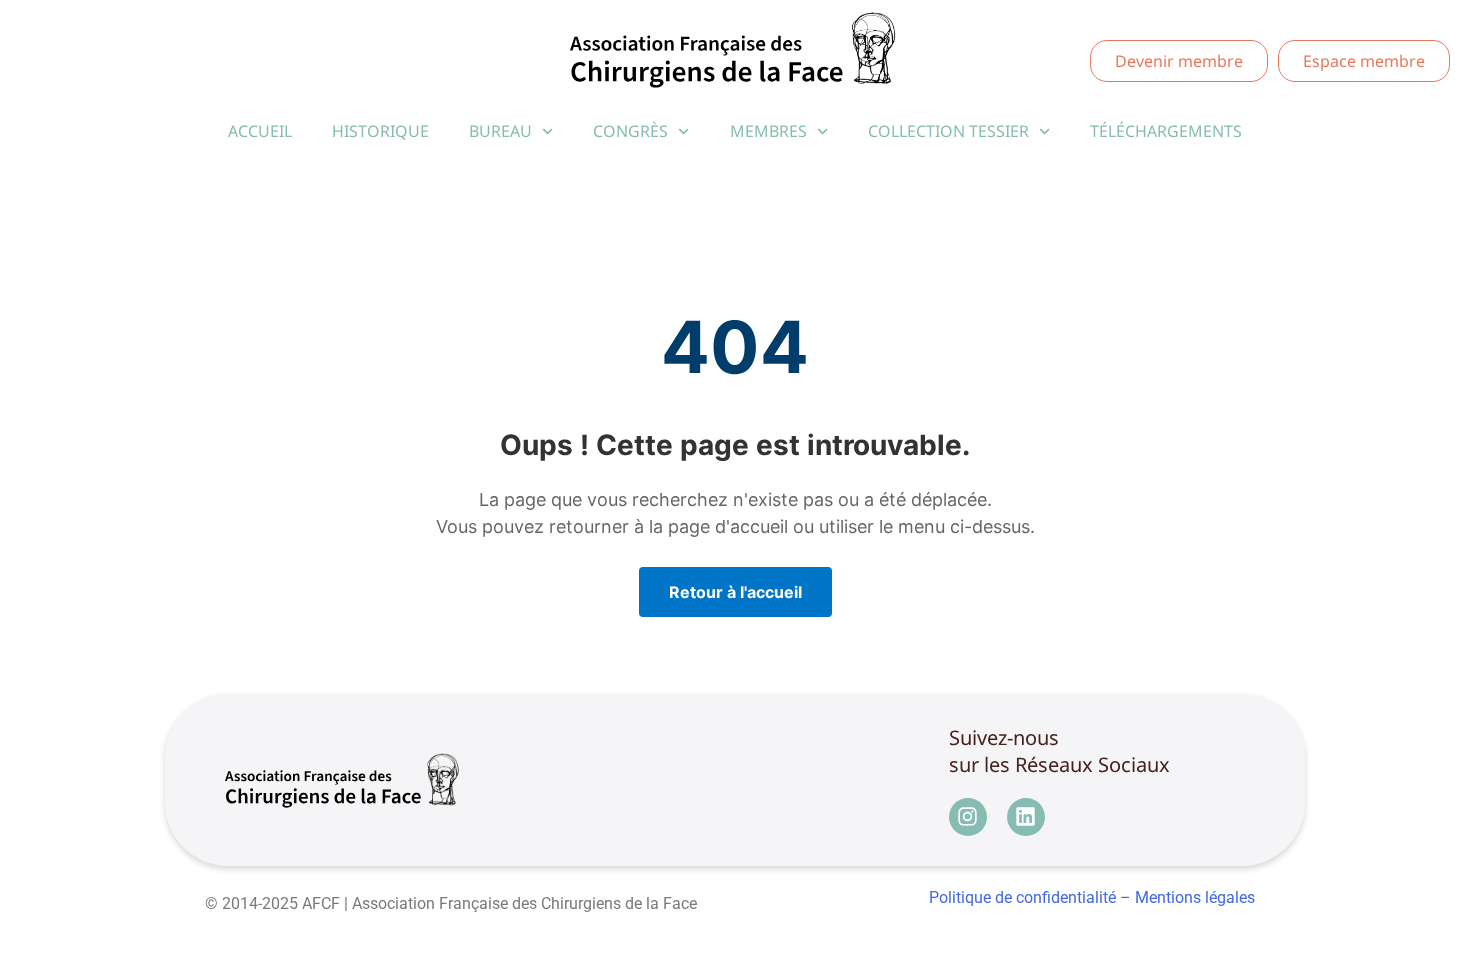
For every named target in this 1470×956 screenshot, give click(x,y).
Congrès (630, 131)
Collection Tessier (948, 131)
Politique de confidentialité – (1030, 897)
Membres (768, 131)
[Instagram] (968, 817)
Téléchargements (1166, 131)
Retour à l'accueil (735, 592)
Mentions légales (1195, 897)
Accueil (260, 131)
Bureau (500, 131)
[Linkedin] (1026, 817)
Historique (380, 131)
